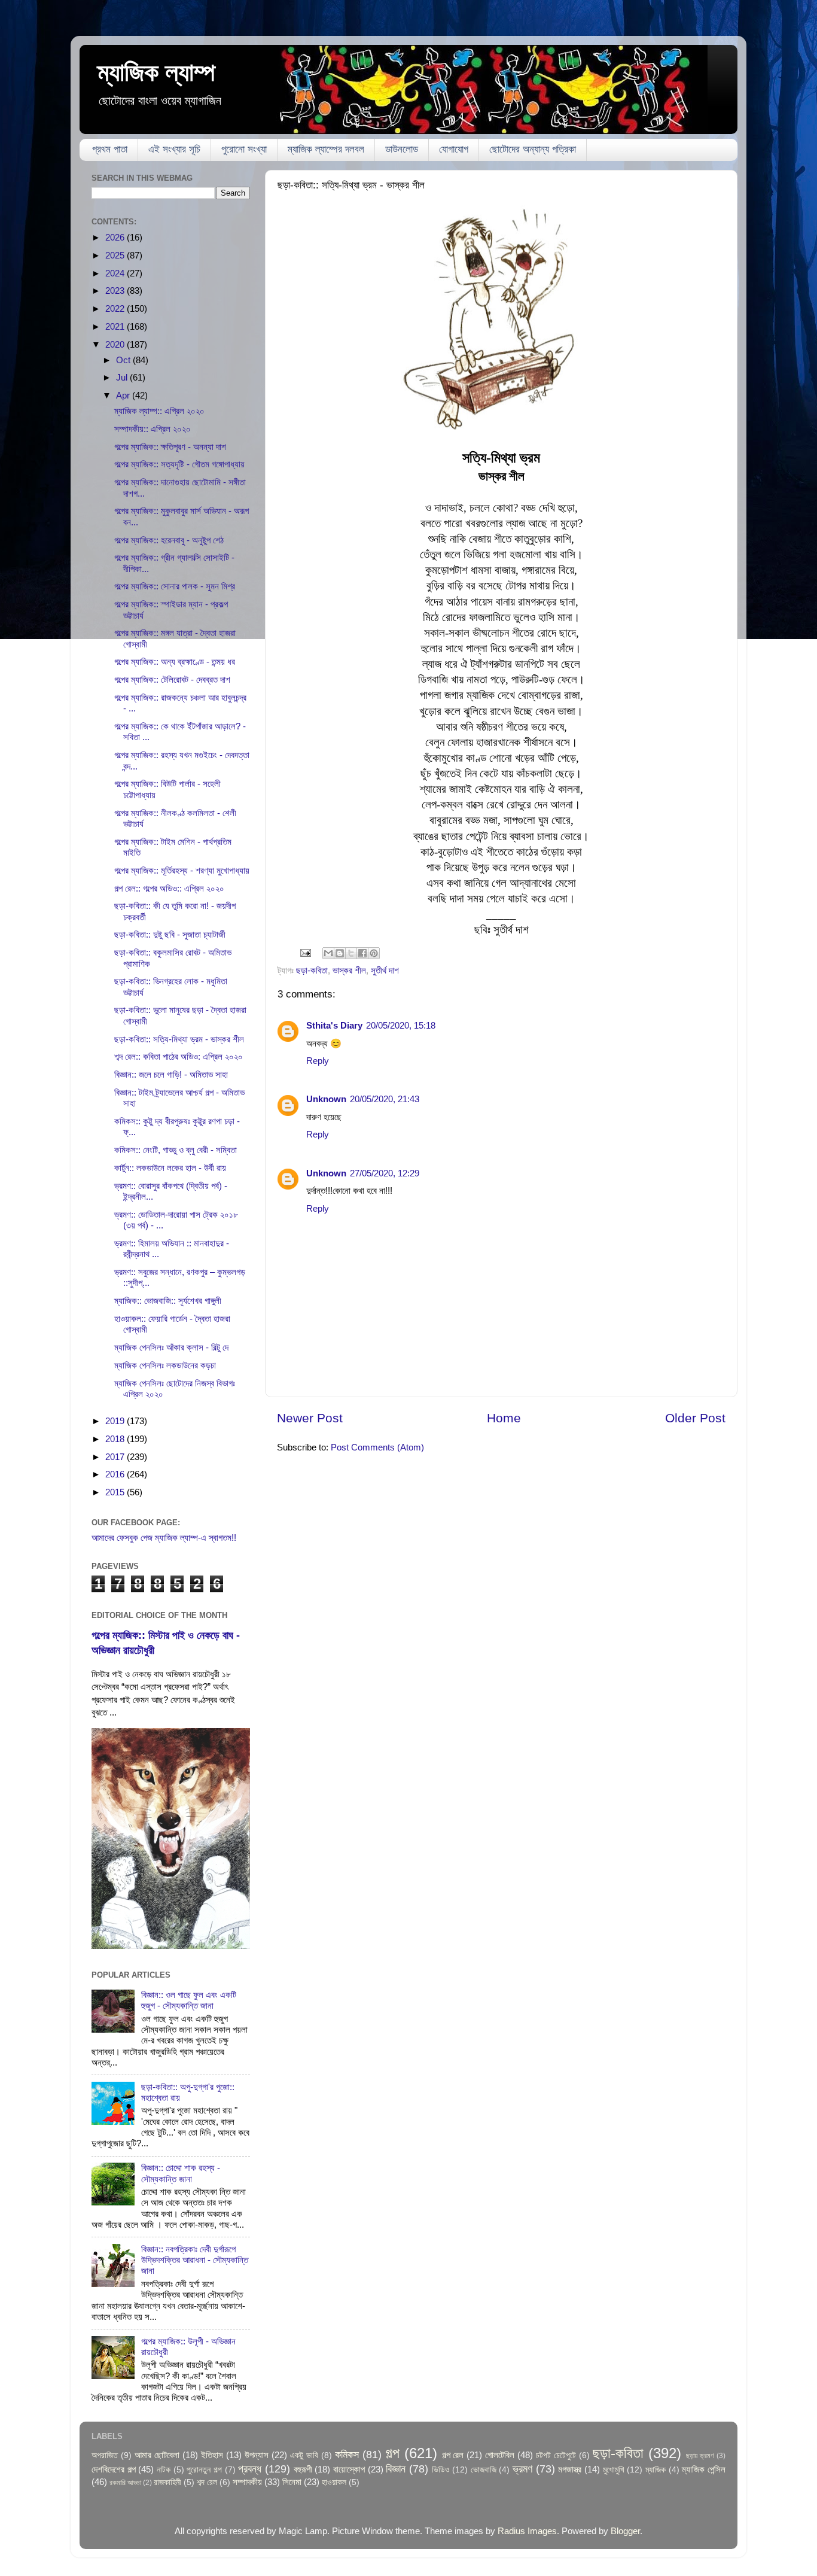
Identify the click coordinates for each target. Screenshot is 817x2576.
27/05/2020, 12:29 (385, 1173)
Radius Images (527, 2531)
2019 (116, 1421)
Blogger (625, 2531)
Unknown (326, 1099)
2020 (116, 344)
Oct (124, 360)
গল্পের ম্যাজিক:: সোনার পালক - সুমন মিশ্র (175, 586)
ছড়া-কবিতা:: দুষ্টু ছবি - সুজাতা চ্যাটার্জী (170, 934)
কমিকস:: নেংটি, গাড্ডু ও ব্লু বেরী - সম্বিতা (176, 1150)
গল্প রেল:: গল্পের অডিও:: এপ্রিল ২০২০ (169, 888)
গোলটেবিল (500, 2455)
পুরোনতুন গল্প (204, 2470)
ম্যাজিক (656, 2470)
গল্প (392, 2453)
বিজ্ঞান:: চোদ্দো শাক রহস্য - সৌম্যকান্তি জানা (181, 2173)
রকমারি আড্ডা (125, 2483)
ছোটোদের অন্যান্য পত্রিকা (533, 149)
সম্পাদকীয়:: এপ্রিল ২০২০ (153, 429)
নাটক (164, 2470)
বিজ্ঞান (396, 2469)
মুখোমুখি (614, 2470)
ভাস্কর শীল (349, 970)
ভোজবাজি (484, 2470)
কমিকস (347, 2454)
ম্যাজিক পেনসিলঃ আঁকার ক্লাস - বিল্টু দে (171, 1347)
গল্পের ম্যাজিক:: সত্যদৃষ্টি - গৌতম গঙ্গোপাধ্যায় (179, 464)
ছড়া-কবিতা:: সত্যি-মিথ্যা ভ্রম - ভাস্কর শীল (179, 1039)
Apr (124, 395)
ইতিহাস (212, 2455)
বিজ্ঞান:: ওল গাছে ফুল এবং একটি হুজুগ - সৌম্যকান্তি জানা (189, 2000)
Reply (318, 1061)
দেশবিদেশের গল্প (114, 2469)
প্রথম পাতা (110, 149)
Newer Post (310, 1418)
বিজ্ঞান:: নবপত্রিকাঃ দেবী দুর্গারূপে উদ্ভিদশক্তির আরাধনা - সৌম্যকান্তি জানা (195, 2260)
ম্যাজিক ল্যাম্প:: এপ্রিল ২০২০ (159, 411)
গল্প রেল (453, 2455)
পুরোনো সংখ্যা (244, 149)
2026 (116, 237)
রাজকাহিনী (167, 2482)
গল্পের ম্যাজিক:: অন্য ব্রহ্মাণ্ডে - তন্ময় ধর (175, 662)
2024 (116, 273)
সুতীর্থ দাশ (385, 970)
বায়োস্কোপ (349, 2469)
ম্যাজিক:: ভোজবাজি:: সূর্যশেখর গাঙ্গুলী (168, 1301)
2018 (116, 1439)
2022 (116, 308)
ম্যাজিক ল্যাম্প (156, 72)
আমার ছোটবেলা (157, 2455)
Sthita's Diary (334, 1025)
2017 (116, 1457)
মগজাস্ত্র (570, 2469)
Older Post (695, 1418)
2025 (116, 255)
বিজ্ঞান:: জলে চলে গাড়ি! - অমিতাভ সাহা (171, 1074)
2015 (116, 1492)
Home (504, 1418)
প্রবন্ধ (250, 2469)
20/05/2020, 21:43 (385, 1099)
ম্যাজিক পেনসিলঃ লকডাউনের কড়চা (165, 1365)
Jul (123, 377)
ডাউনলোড (402, 149)
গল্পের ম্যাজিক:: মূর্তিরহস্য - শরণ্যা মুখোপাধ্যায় (182, 870)
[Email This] (328, 953)
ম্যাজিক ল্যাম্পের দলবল (326, 149)
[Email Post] (305, 952)
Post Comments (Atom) (377, 1447)
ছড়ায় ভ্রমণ (700, 2456)
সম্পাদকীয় (247, 2482)
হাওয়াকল (334, 2482)
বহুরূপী (303, 2469)
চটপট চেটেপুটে (556, 2455)
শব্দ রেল (207, 2482)
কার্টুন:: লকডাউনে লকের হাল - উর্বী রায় (170, 1168)
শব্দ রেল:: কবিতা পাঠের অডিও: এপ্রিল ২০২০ (179, 1056)
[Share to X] (351, 953)
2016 (116, 1474)
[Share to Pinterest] (374, 953)
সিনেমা (292, 2482)
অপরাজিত (105, 2455)
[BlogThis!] (340, 953)
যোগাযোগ (454, 149)
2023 (116, 291)
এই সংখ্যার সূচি (174, 149)
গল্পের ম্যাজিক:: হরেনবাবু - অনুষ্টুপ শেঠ (169, 540)
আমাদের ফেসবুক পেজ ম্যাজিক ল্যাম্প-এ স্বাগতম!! (164, 1538)
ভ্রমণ (522, 2469)
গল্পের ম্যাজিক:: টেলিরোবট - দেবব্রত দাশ (172, 679)
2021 (116, 326)
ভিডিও (441, 2470)
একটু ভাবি (304, 2455)
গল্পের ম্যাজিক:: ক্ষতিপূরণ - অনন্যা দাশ (170, 447)
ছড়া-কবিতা (312, 970)
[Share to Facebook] (362, 953)
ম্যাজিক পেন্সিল (704, 2469)
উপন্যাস (257, 2455)
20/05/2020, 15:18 (401, 1025)
